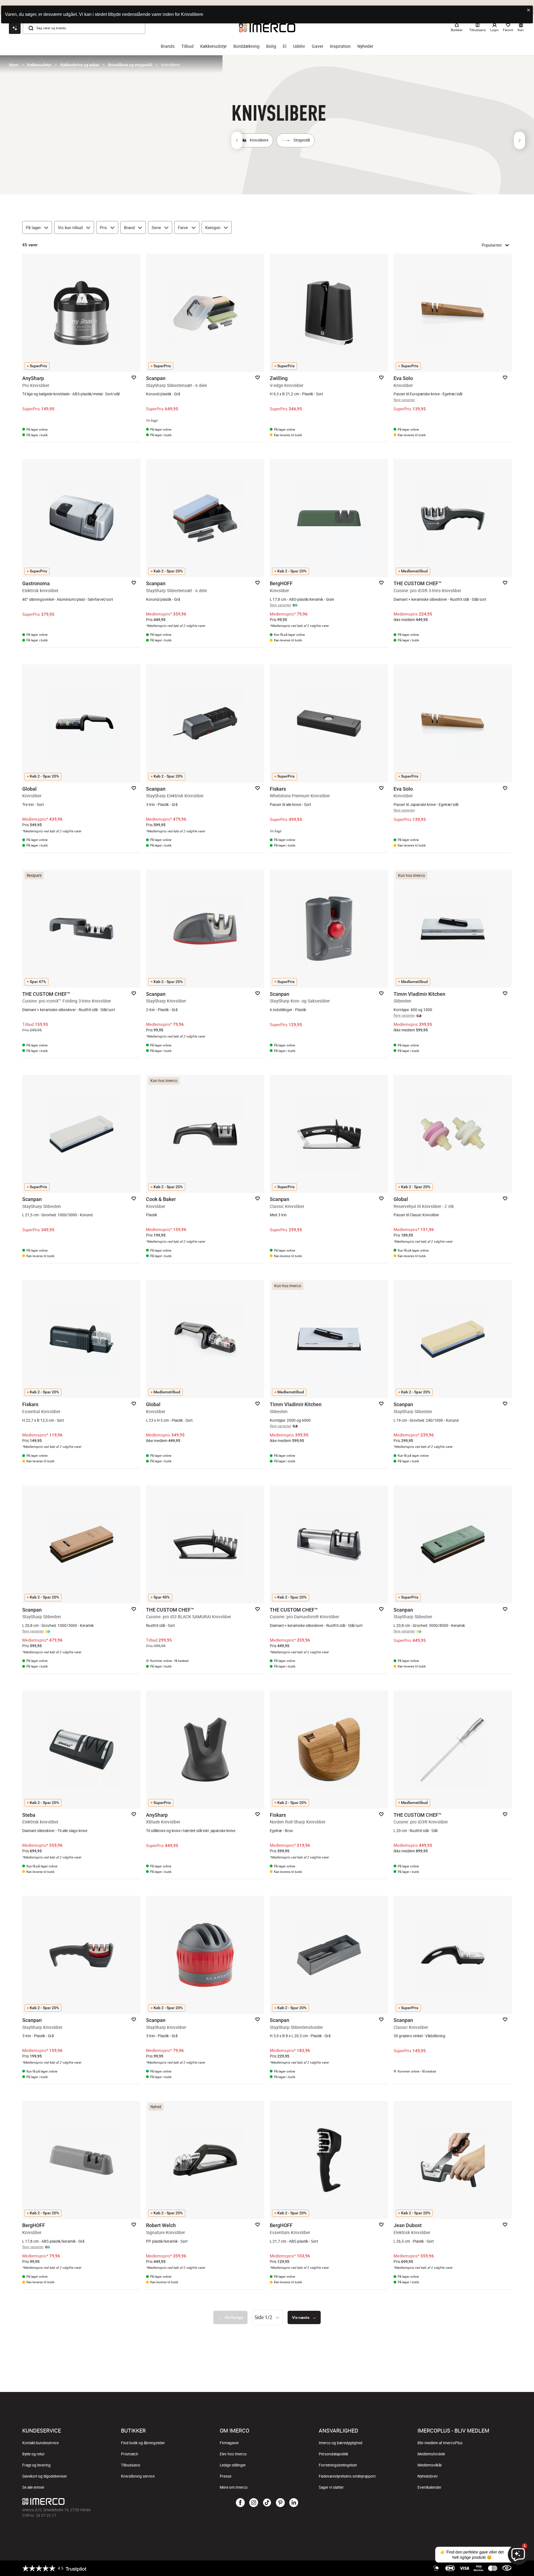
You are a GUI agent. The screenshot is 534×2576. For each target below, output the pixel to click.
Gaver (317, 46)
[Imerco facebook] (240, 2503)
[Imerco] (104, 2501)
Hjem (14, 65)
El (285, 46)
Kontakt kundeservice (40, 2443)
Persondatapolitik (333, 2454)
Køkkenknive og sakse (80, 65)
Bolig (271, 46)
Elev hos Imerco (233, 2454)
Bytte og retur (34, 2454)
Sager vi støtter (331, 2487)
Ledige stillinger (233, 2465)
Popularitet (492, 245)
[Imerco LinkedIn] (294, 2503)
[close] (529, 10)
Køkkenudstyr (213, 46)
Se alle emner (33, 2487)
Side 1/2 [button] (263, 2317)
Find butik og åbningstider (143, 2443)
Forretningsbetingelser (338, 2465)
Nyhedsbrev (428, 2476)
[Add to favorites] (134, 378)
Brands (168, 46)
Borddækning (246, 46)
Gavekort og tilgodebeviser (45, 2476)
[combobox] (268, 2317)
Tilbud (187, 46)
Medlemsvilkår (430, 2465)
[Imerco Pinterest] (280, 2503)
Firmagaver (229, 2443)
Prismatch (130, 2454)
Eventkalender (429, 2487)
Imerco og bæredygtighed (341, 2443)
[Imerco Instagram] (254, 2503)
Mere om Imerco (234, 2487)
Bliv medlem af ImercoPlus (440, 2443)
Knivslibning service (138, 2476)
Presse (226, 2476)
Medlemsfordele (431, 2454)
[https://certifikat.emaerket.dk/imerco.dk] (507, 2568)
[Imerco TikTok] (267, 2503)
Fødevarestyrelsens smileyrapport (347, 2476)
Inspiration (340, 46)
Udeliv (299, 46)
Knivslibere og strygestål (130, 65)
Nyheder (365, 46)
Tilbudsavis (131, 2465)
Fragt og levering (36, 2465)
